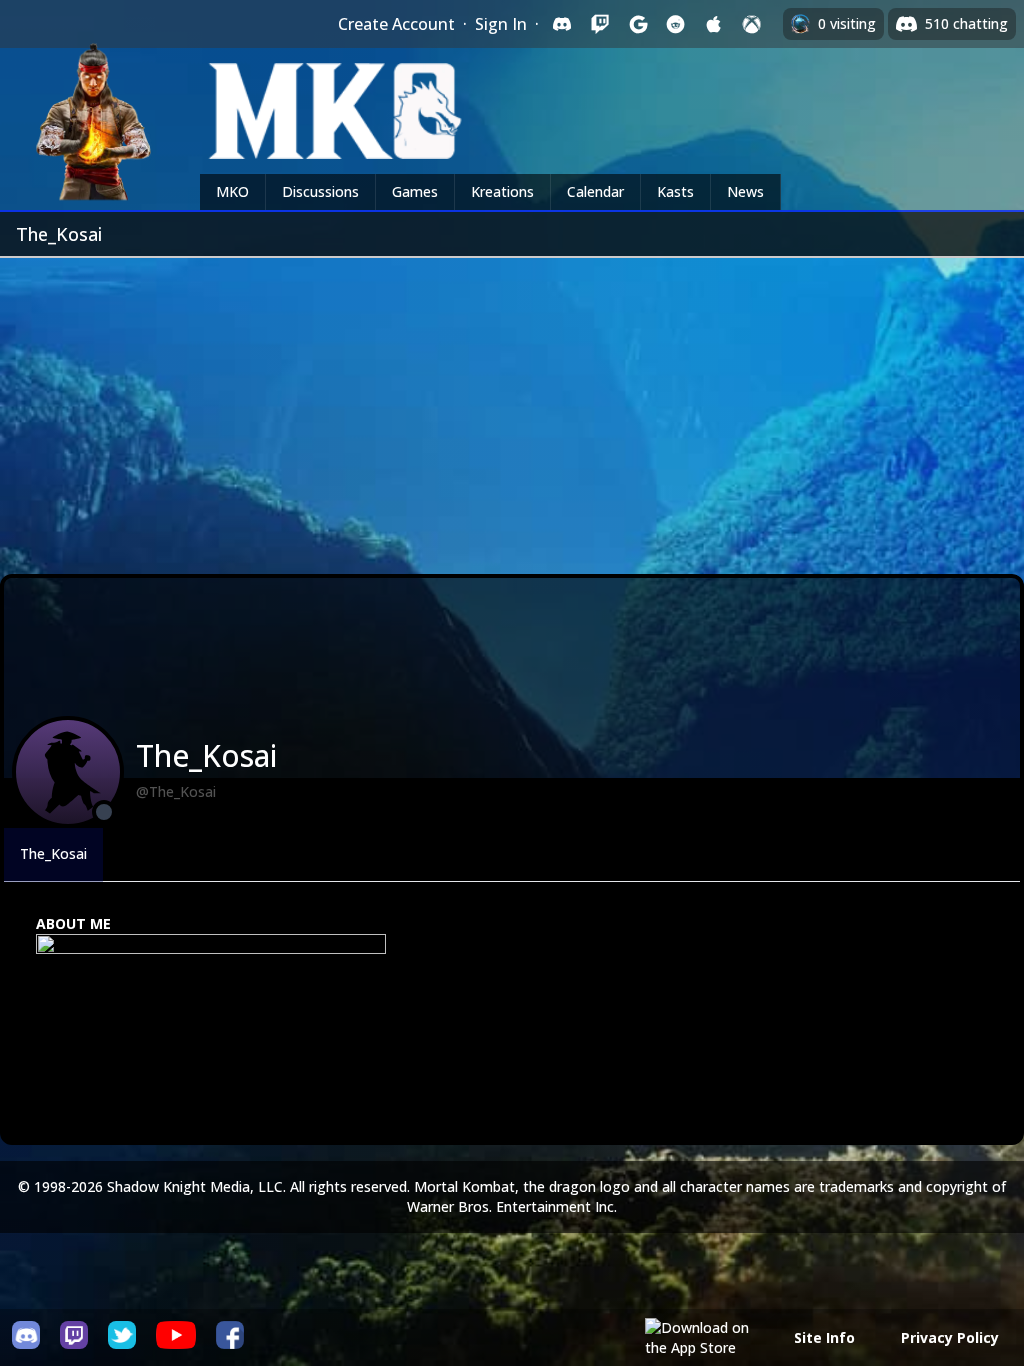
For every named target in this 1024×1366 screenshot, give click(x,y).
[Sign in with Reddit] (676, 24)
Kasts (675, 191)
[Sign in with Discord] (562, 24)
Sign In (501, 24)
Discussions (320, 191)
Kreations (502, 191)
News (745, 191)
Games (415, 191)
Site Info (824, 1337)
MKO (232, 191)
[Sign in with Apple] (714, 24)
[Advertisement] (512, 408)
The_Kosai (53, 853)
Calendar (595, 191)
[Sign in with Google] (638, 24)
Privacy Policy (950, 1337)
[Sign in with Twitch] (600, 24)
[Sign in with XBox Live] (752, 24)
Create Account (396, 24)
